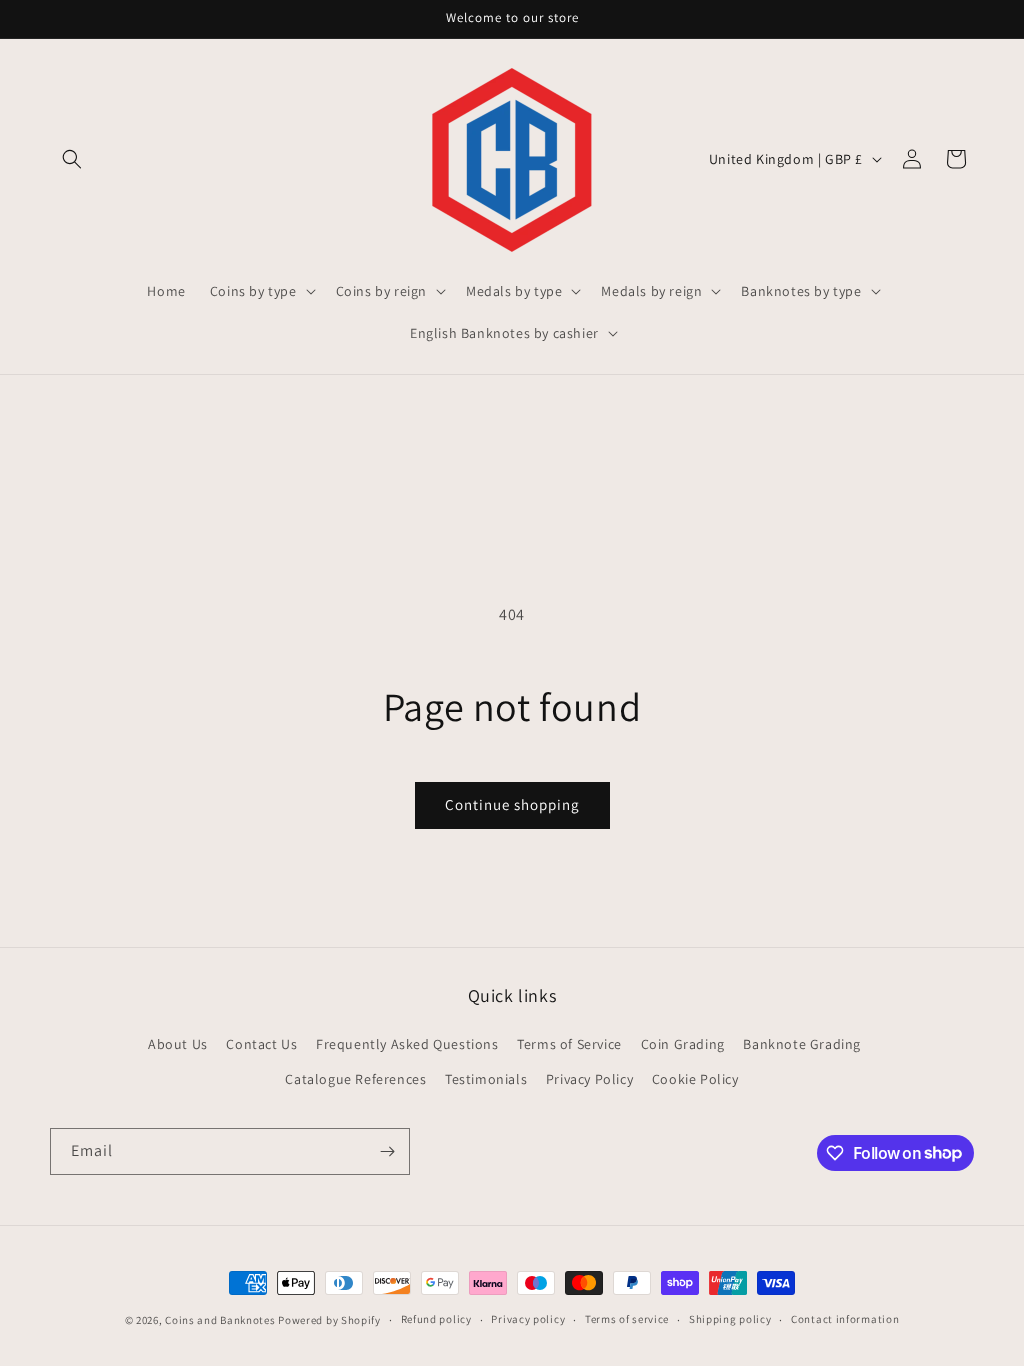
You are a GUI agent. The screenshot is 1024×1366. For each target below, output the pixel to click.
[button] (72, 159)
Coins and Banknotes (220, 1320)
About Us (178, 1044)
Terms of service (627, 1319)
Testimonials (486, 1079)
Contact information (845, 1319)
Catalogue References (355, 1079)
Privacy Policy (589, 1079)
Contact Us (261, 1044)
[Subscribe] (387, 1151)
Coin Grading (683, 1044)
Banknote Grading (802, 1044)
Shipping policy (730, 1319)
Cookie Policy (695, 1079)
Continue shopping (512, 804)
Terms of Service (569, 1044)
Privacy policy (528, 1319)
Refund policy (436, 1319)
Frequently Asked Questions (407, 1044)
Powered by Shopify (329, 1320)
